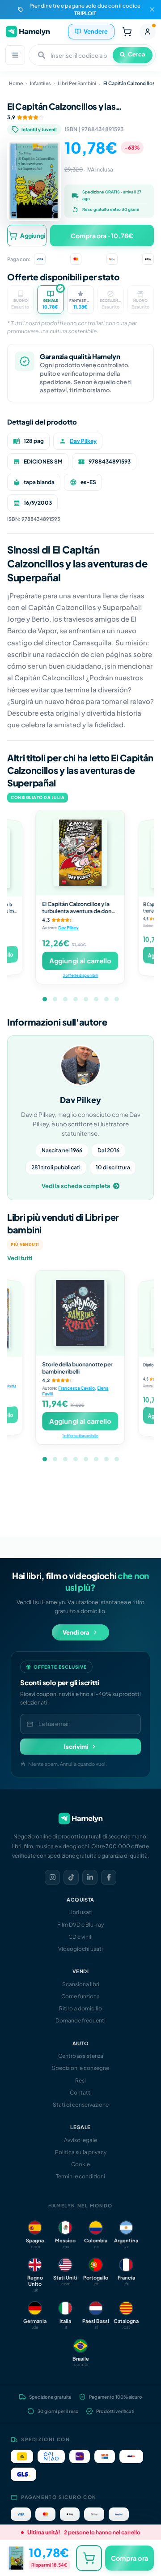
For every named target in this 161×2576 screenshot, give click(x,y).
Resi (80, 2080)
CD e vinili (80, 1937)
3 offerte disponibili (80, 975)
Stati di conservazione (81, 2105)
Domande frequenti (80, 2020)
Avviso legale (80, 2140)
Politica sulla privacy (81, 2152)
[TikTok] (71, 1877)
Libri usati (80, 1912)
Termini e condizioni (80, 2176)
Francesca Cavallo (77, 1388)
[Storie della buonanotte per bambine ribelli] (80, 1313)
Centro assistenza (81, 2056)
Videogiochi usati (80, 1949)
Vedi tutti (20, 1258)
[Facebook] (109, 1877)
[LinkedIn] (90, 1877)
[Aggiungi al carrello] (89, 2558)
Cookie (80, 2164)
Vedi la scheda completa (76, 1186)
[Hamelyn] (28, 32)
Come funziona (80, 1996)
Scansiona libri (81, 1984)
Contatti (81, 2093)
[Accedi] (148, 32)
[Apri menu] (15, 55)
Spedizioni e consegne (80, 2068)
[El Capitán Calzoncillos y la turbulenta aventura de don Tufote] (80, 853)
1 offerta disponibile (80, 1435)
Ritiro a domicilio (80, 2008)
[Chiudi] (152, 9)
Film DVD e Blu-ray (80, 1925)
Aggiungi (33, 236)
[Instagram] (52, 1877)
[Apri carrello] (127, 32)
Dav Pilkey (83, 441)
